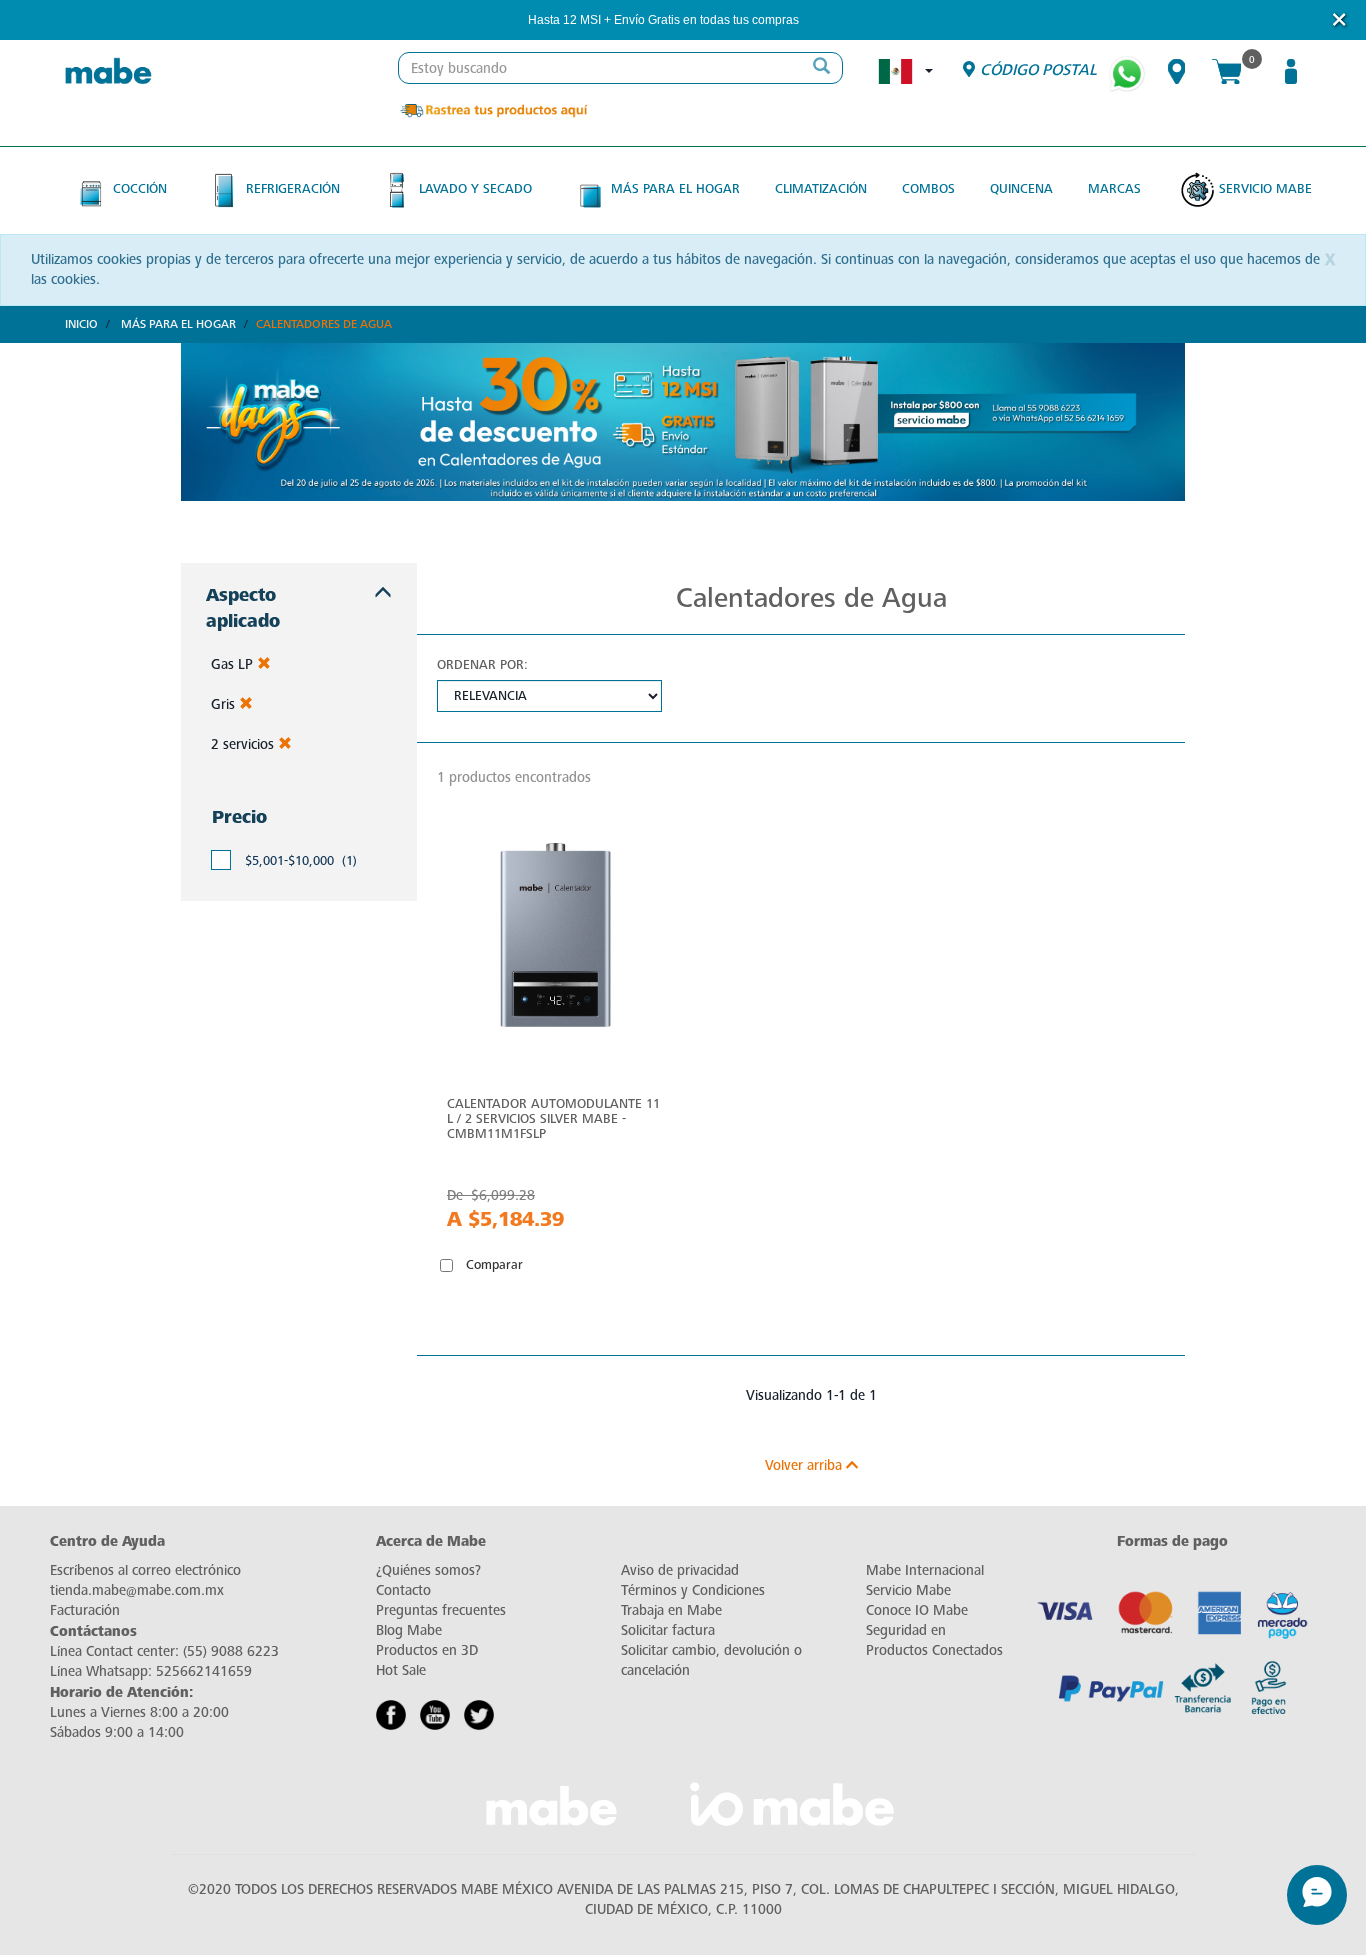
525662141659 (204, 1671)
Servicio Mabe (1265, 188)
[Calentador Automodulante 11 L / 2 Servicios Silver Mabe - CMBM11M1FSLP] (555, 940)
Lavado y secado (475, 188)
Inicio (81, 324)
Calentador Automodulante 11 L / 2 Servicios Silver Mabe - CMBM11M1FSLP (553, 1118)
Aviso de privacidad (680, 1570)
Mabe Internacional (925, 1570)
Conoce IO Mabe (917, 1610)
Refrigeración (293, 188)
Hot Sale (401, 1670)
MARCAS (1114, 188)
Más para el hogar (675, 188)
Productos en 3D (427, 1650)
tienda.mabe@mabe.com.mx (137, 1590)
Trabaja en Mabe (671, 1610)
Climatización (821, 188)
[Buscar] (822, 68)
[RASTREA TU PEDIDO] (493, 109)
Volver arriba (805, 1465)
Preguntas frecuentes (441, 1610)
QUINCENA (1021, 188)
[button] (826, 20)
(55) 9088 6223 (231, 1651)
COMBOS (928, 188)
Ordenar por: (482, 664)
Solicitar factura (668, 1630)
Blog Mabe (409, 1630)
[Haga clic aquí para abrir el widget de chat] (1317, 1895)
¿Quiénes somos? (428, 1570)
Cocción (140, 188)
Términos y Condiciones (693, 1590)
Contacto (403, 1590)
